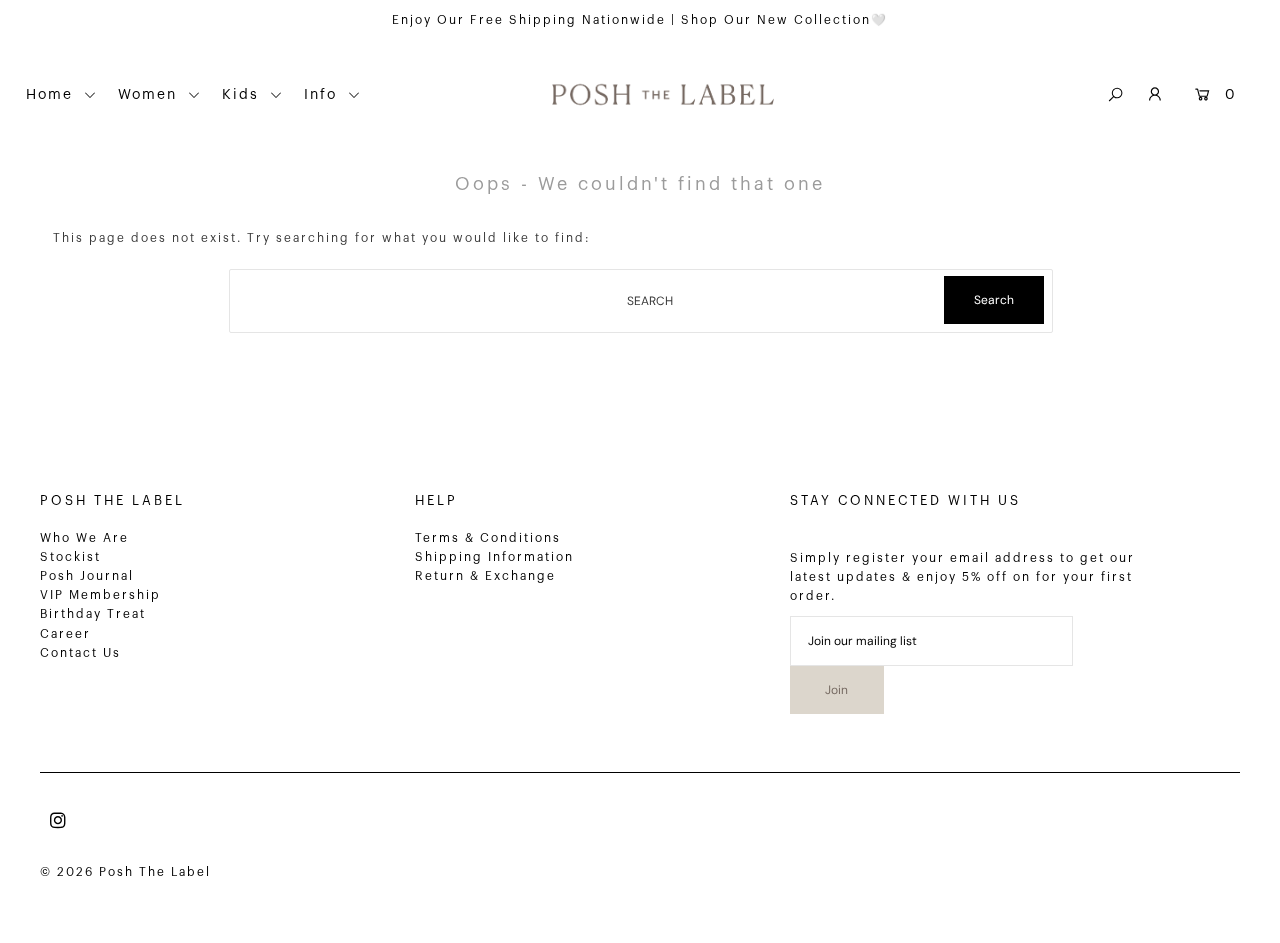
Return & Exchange (485, 576)
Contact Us (80, 653)
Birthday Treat (93, 614)
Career (65, 634)
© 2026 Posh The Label (125, 872)
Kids (243, 95)
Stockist (70, 557)
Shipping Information (494, 557)
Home (52, 95)
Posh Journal (87, 576)
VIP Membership (100, 595)
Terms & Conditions (488, 538)
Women (150, 95)
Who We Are (84, 538)
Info (323, 95)
